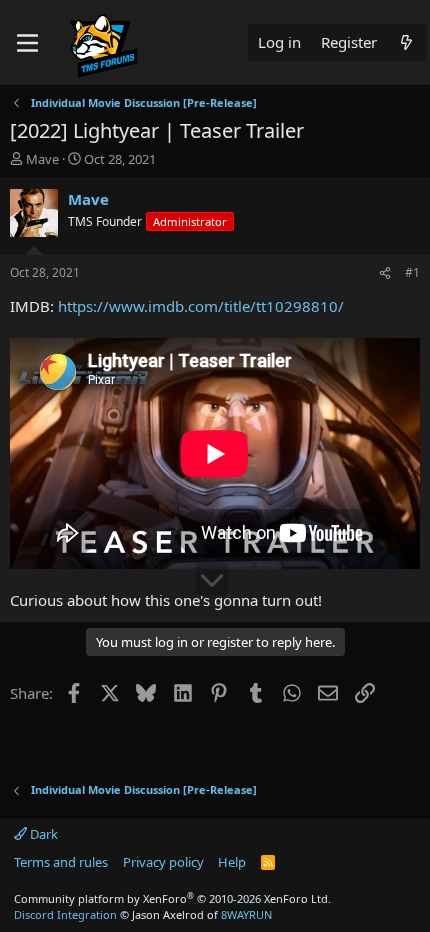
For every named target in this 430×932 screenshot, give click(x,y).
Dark (42, 834)
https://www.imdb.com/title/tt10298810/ (201, 306)
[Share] (385, 273)
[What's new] (406, 42)
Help (232, 862)
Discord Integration (65, 914)
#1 (412, 272)
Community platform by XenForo (172, 898)
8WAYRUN (246, 914)
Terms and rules (61, 862)
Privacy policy (163, 862)
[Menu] (27, 43)
